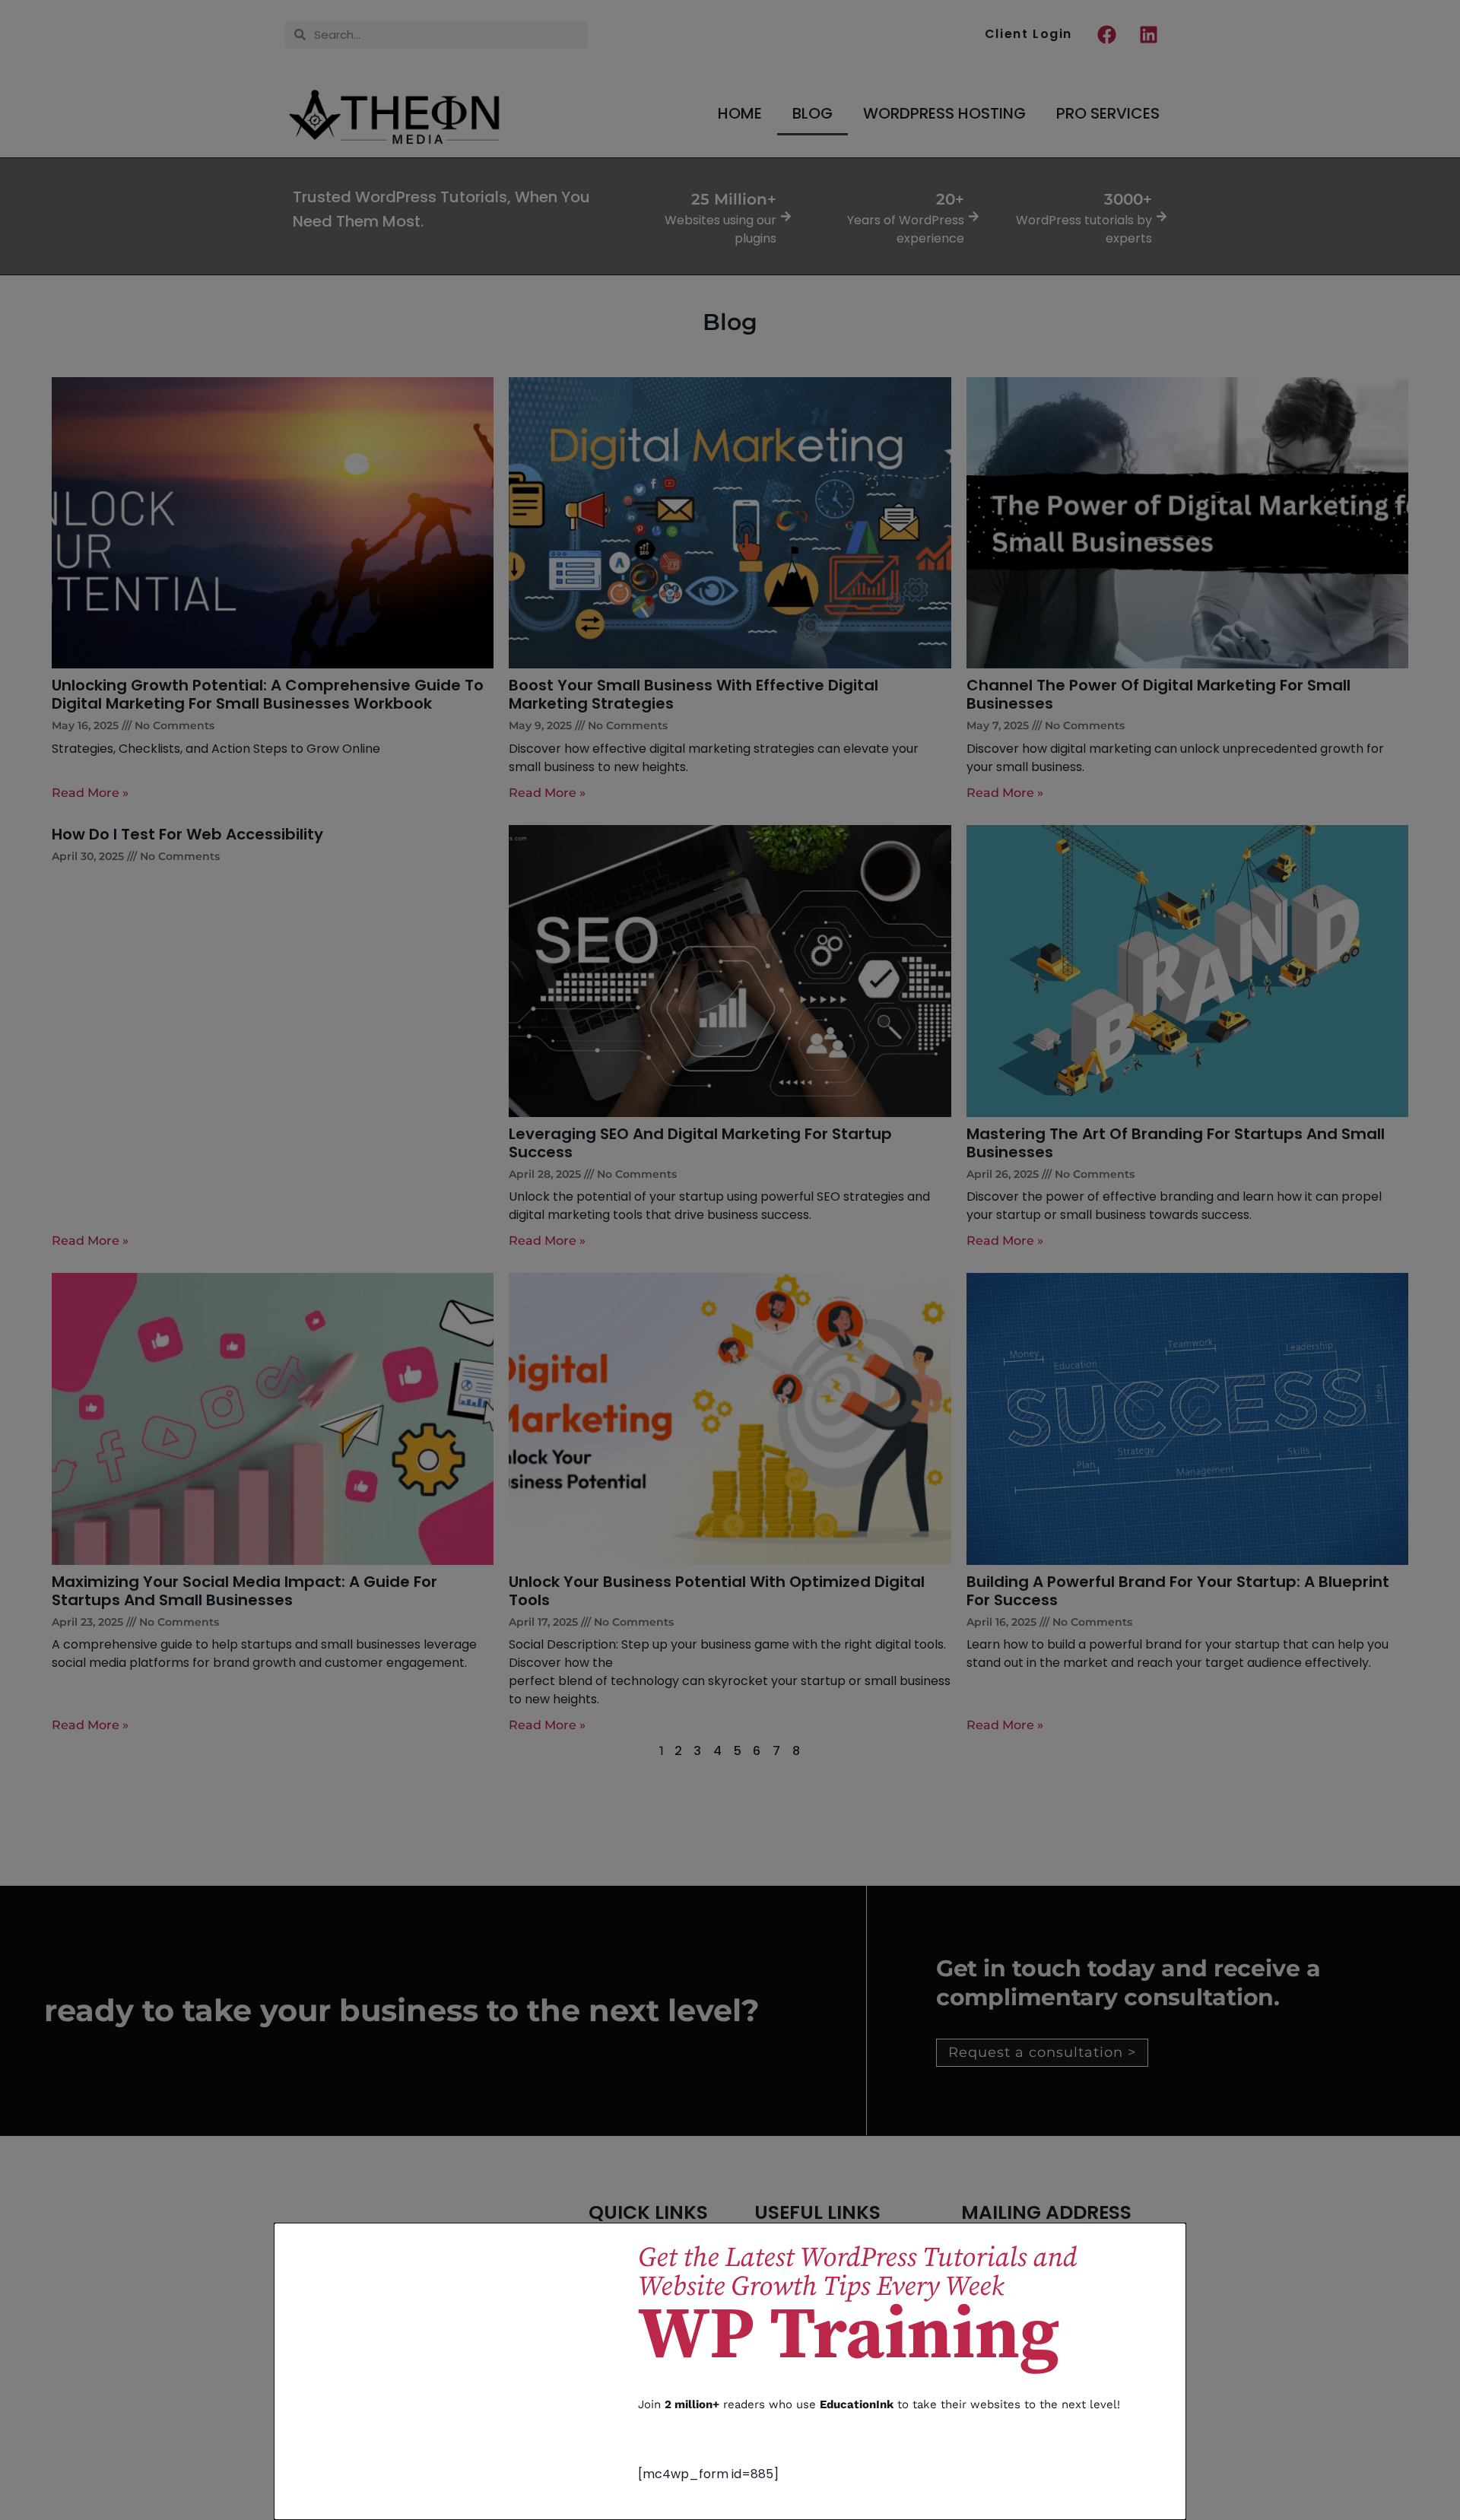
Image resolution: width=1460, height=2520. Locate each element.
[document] (730, 1260)
